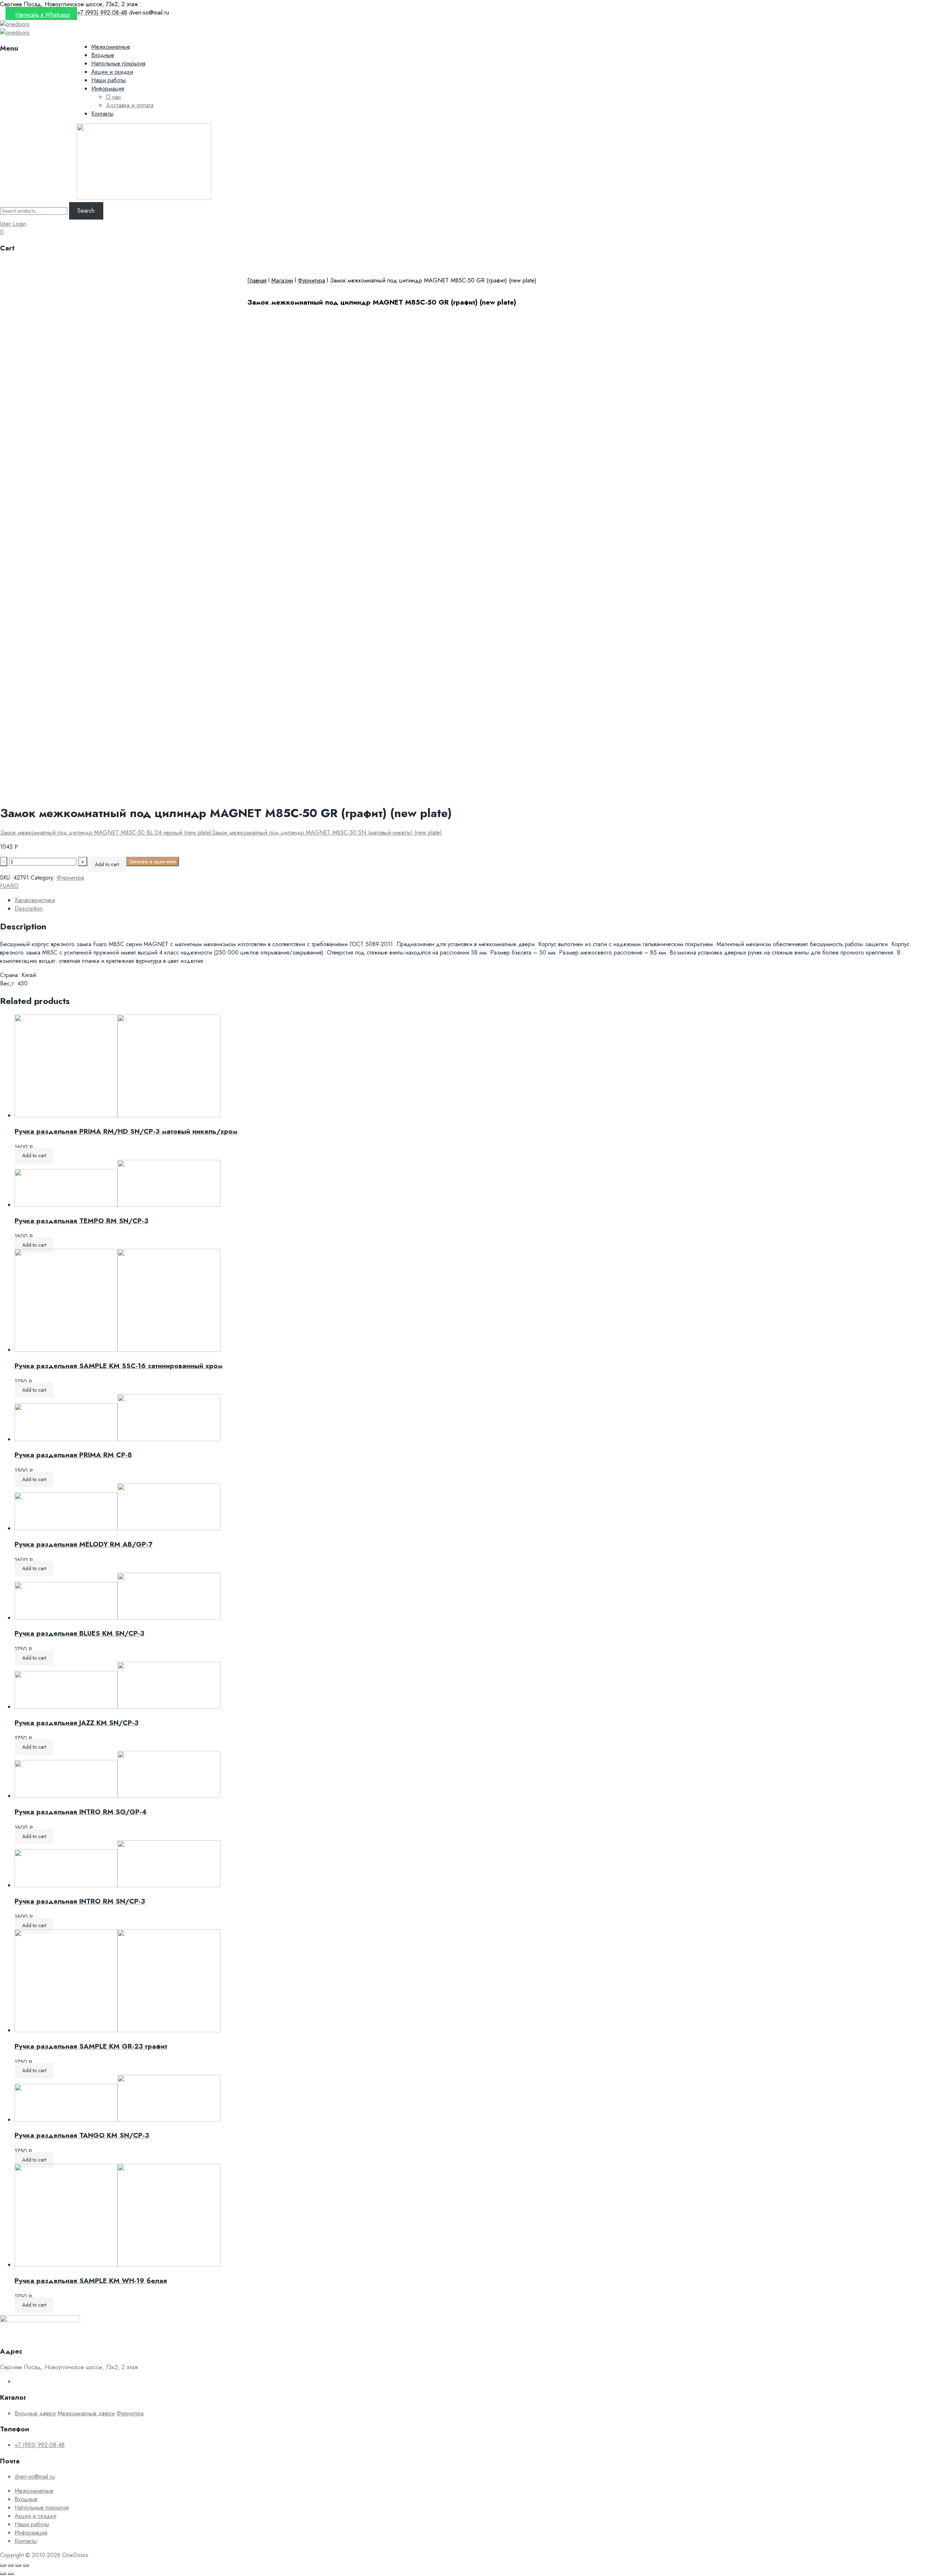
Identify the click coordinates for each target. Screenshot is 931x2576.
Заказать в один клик (153, 861)
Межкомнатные (111, 47)
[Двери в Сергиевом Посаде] (15, 24)
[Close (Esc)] (3, 2565)
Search (86, 211)
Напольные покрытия (118, 63)
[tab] (473, 900)
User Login (13, 224)
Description (29, 909)
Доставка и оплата (130, 105)
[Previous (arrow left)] (3, 2574)
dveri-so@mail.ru (35, 2477)
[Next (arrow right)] (11, 2574)
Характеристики (35, 900)
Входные (103, 55)
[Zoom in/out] (26, 2565)
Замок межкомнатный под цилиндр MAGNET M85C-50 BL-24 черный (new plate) (106, 833)
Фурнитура (311, 280)
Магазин (282, 280)
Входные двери (35, 2413)
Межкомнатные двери (86, 2413)
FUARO (9, 886)
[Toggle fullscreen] (18, 2565)
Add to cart (107, 864)
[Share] (11, 2565)
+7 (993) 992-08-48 (40, 2445)
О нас (113, 97)
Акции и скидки (112, 72)
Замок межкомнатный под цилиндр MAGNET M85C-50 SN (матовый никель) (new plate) (327, 833)
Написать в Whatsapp (43, 15)
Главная (257, 280)
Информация (108, 89)
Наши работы (109, 80)
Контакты (102, 114)
